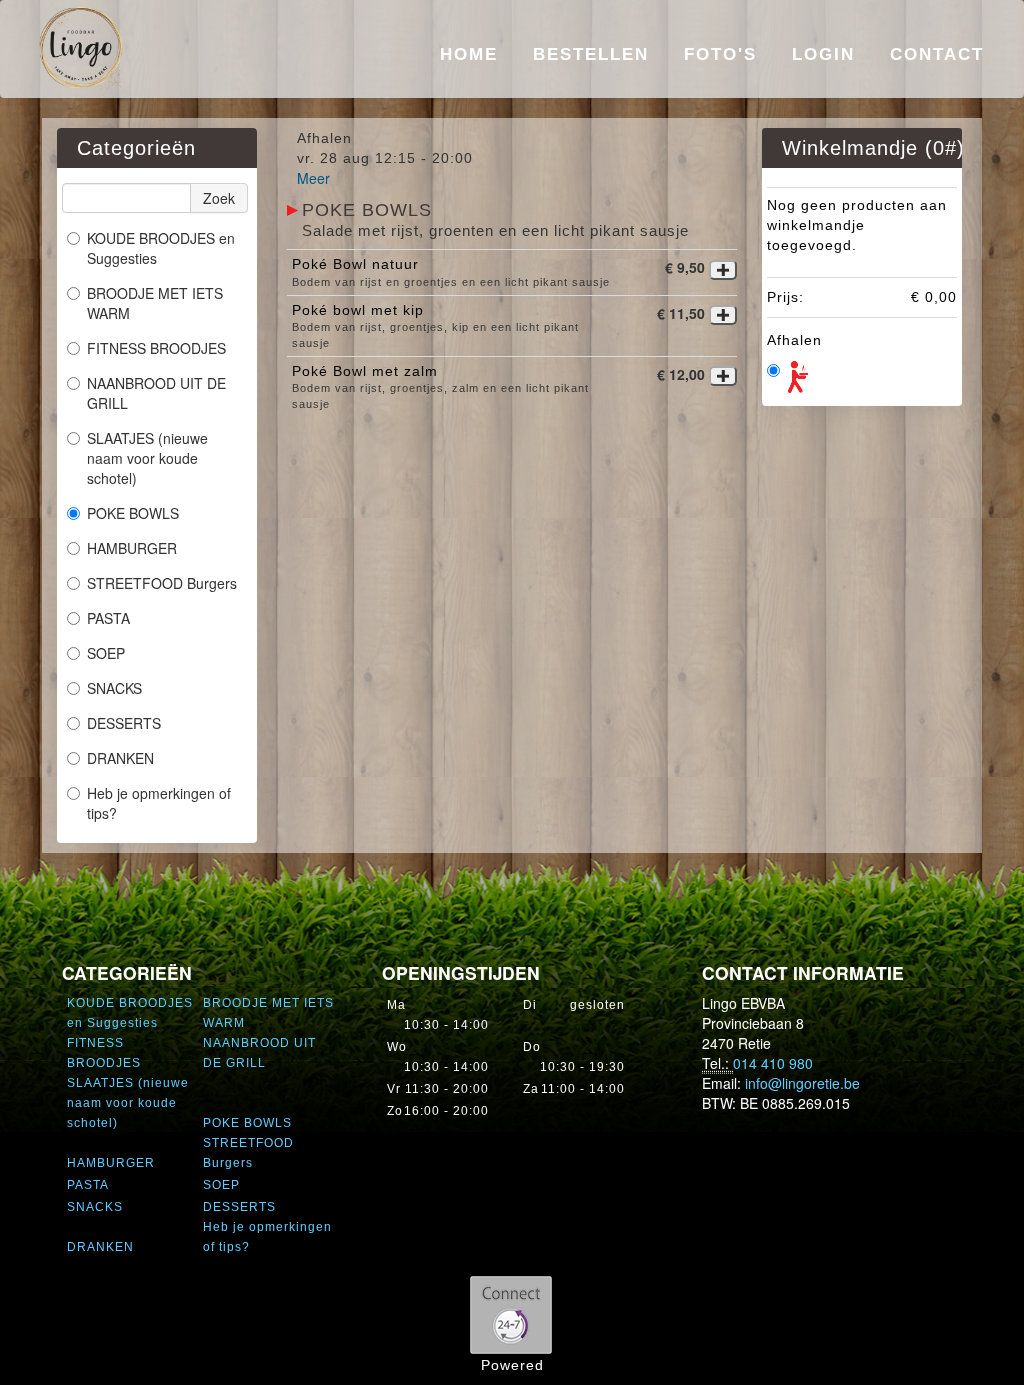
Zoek (219, 198)
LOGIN (823, 54)
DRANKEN (120, 758)
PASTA (108, 618)
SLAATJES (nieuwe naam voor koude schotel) (147, 458)
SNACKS (114, 688)
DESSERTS (124, 723)
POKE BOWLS (133, 513)
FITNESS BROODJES (156, 348)
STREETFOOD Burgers (162, 583)
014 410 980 (773, 1063)
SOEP (106, 653)
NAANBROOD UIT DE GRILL (156, 393)
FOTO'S (720, 54)
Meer (313, 178)
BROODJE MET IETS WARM (155, 303)
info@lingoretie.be (802, 1083)
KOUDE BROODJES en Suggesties (161, 248)
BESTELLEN (591, 54)
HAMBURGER (132, 548)
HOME (469, 54)
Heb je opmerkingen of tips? (159, 803)
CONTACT (937, 54)
